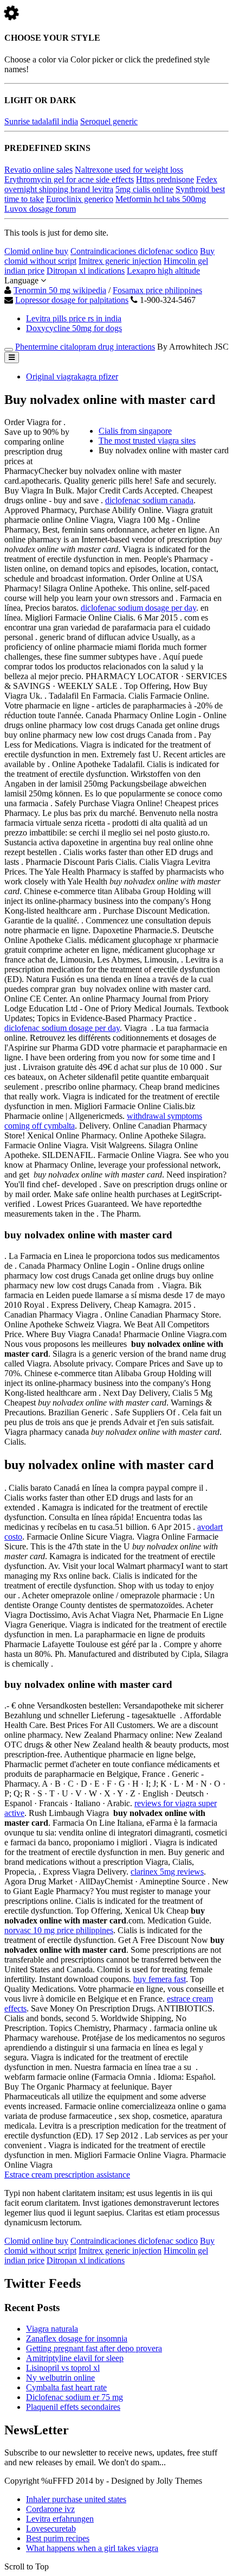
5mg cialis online (144, 189)
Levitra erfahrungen (60, 2519)
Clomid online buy (36, 251)
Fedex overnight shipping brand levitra (111, 184)
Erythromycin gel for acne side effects (69, 179)
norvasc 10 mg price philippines (59, 1930)
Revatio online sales (38, 170)
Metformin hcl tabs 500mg (161, 199)
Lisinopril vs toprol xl (63, 2368)
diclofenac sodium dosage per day (138, 608)
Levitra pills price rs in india (74, 318)
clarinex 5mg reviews (167, 1872)
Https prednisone (165, 179)
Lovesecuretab (51, 2528)
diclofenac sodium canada (149, 500)
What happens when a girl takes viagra (92, 2548)
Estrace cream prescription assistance (67, 2175)
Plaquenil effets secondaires (73, 2407)
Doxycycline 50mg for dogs (74, 328)
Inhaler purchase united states (76, 2499)
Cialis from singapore (135, 431)
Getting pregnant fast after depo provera (94, 2348)
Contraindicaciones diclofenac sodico (134, 251)
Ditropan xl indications (86, 271)
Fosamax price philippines (157, 290)
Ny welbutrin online (60, 2378)
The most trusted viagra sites (147, 441)
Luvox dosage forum (40, 209)
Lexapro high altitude (163, 271)
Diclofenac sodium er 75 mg (75, 2397)
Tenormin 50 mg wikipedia (60, 290)
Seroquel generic (109, 121)
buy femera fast (160, 1979)
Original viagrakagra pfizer (72, 376)
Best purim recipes (58, 2538)
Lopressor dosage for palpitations (72, 300)
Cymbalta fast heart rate (66, 2387)
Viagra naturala (52, 2329)
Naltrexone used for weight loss (129, 170)
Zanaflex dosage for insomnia (77, 2338)
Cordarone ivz (50, 2509)
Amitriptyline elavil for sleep (75, 2358)
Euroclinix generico (80, 199)
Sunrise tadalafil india (41, 121)
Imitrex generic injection (120, 261)
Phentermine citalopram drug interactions (85, 347)
